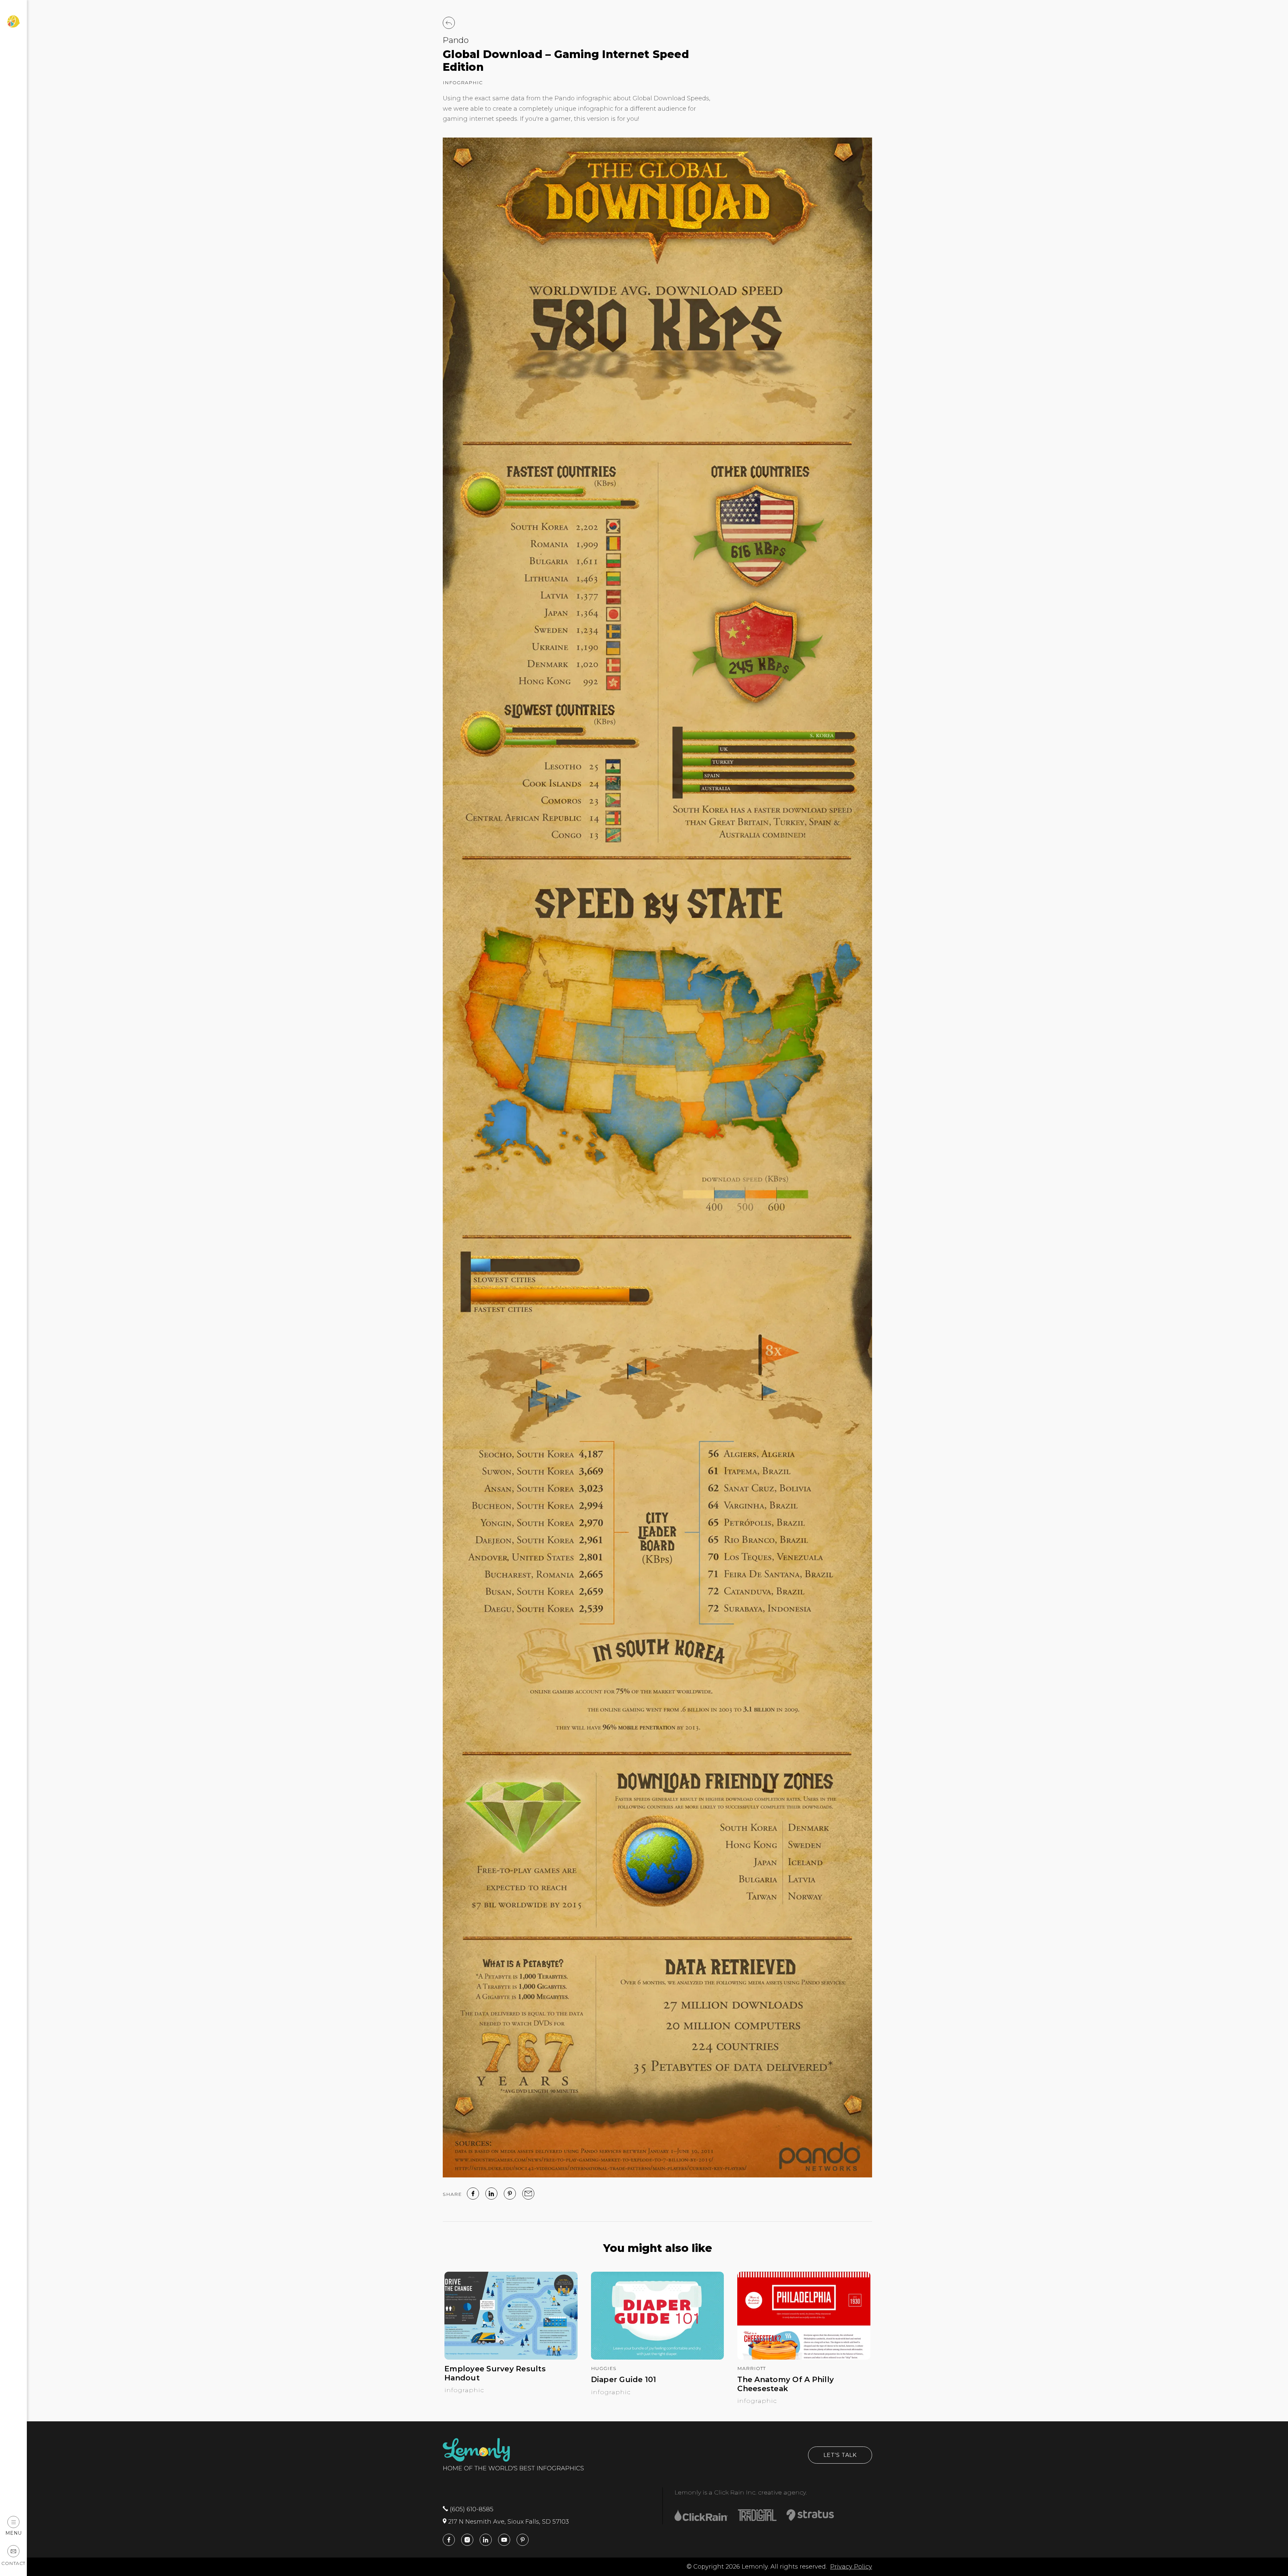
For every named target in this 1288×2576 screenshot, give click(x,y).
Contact (13, 2563)
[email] (528, 2194)
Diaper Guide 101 (624, 2380)
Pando (456, 40)
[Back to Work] (449, 23)
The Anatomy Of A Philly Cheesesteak (786, 2384)
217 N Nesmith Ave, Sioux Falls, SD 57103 (508, 2522)
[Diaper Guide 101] (658, 2358)
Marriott (752, 2368)
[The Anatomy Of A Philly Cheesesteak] (804, 2358)
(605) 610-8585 (471, 2509)
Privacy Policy (851, 2567)
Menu (14, 2533)
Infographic (463, 83)
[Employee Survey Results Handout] (511, 2358)
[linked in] (491, 2194)
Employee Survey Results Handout (495, 2373)
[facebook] (473, 2194)
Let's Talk (840, 2455)
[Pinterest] (510, 2194)
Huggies (604, 2368)
